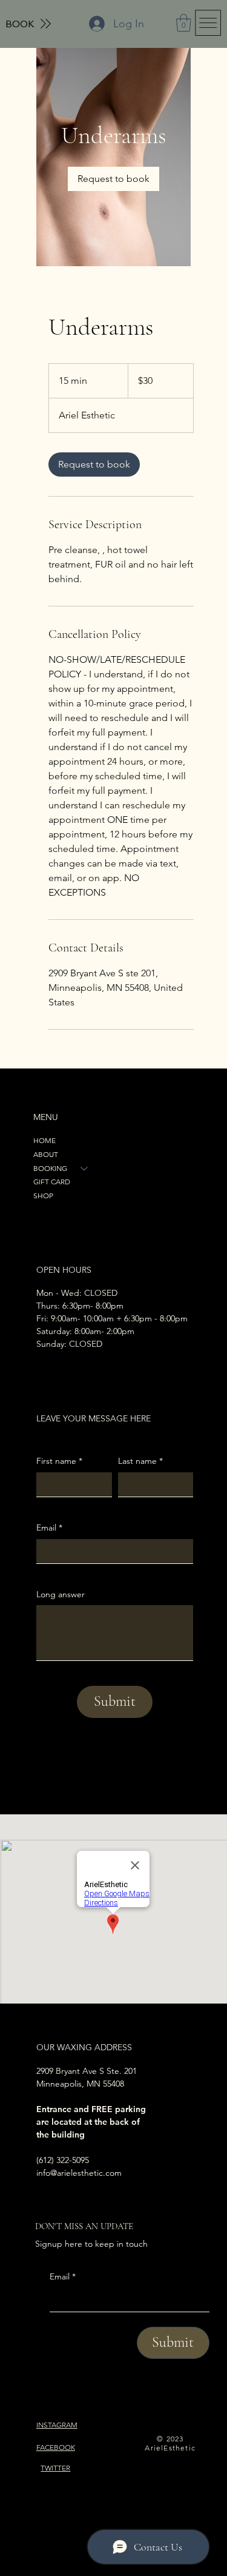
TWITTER (55, 2468)
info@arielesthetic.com (79, 2173)
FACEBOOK (56, 2447)
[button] (184, 23)
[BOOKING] (85, 1169)
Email (63, 2276)
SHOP (43, 1196)
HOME (44, 1140)
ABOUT (46, 1154)
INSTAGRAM (57, 2425)
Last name (140, 1461)
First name (59, 1461)
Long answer (61, 1594)
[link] (113, 179)
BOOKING (50, 1168)
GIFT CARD (52, 1182)
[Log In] (97, 24)
